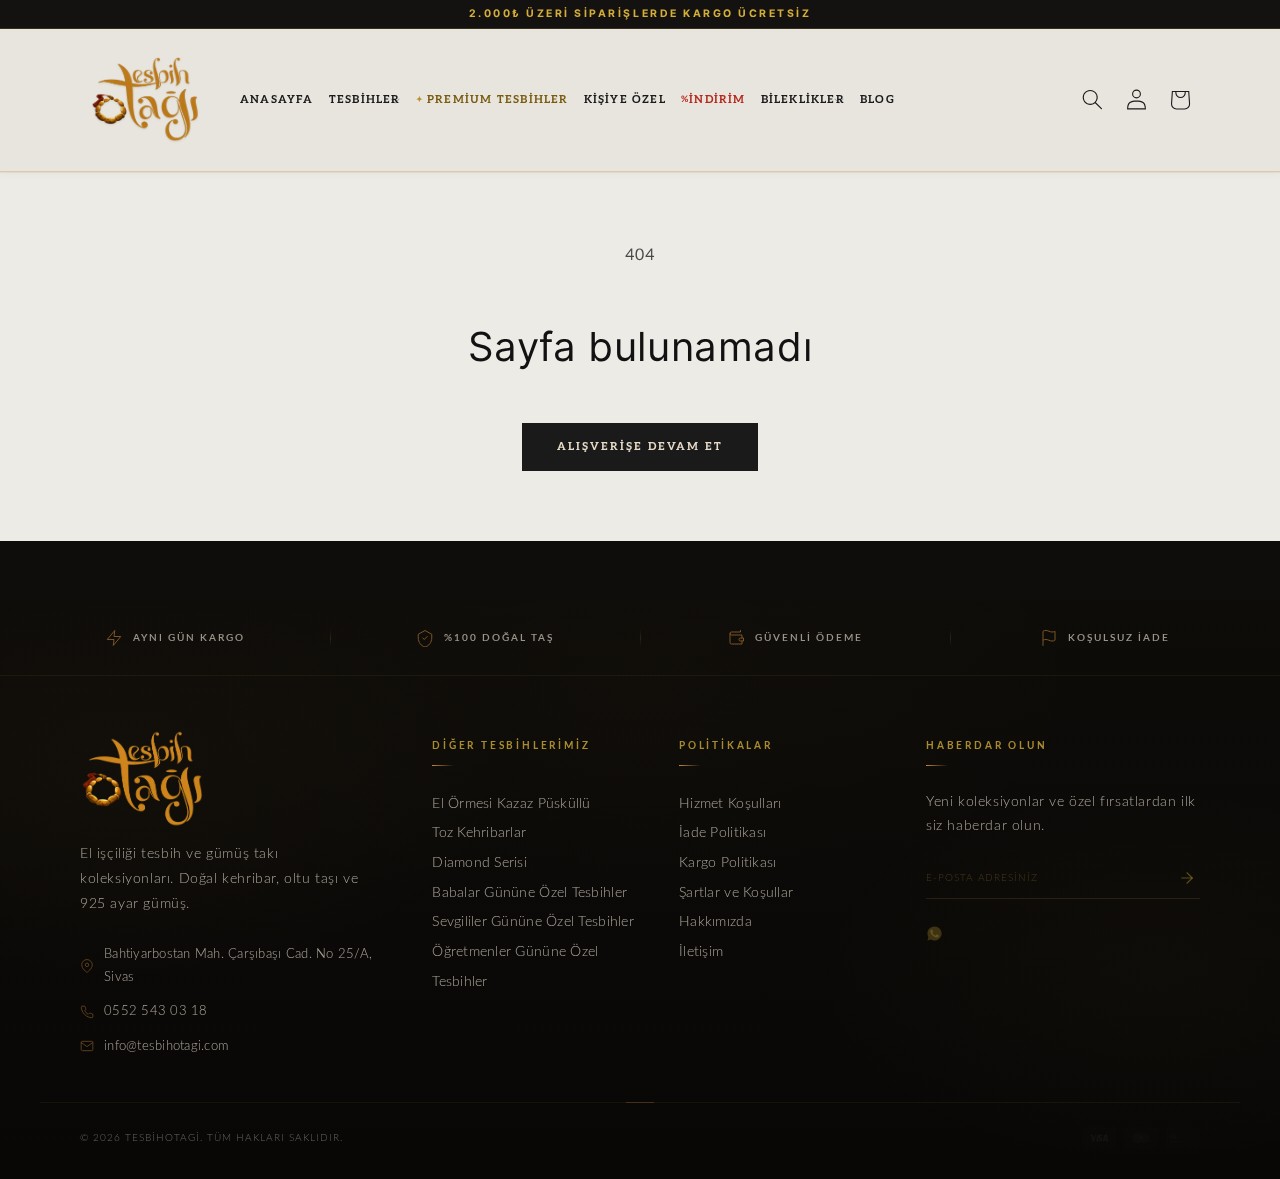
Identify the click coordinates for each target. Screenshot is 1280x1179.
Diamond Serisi (479, 863)
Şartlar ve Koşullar (736, 893)
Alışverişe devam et (640, 446)
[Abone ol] (1187, 878)
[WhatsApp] (934, 933)
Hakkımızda (715, 922)
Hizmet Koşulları (730, 804)
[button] (364, 100)
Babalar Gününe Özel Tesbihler (529, 893)
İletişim (701, 952)
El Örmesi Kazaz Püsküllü (511, 804)
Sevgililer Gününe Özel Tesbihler (533, 922)
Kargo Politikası (727, 863)
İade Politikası (722, 833)
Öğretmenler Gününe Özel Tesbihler (515, 967)
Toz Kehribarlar (479, 833)
